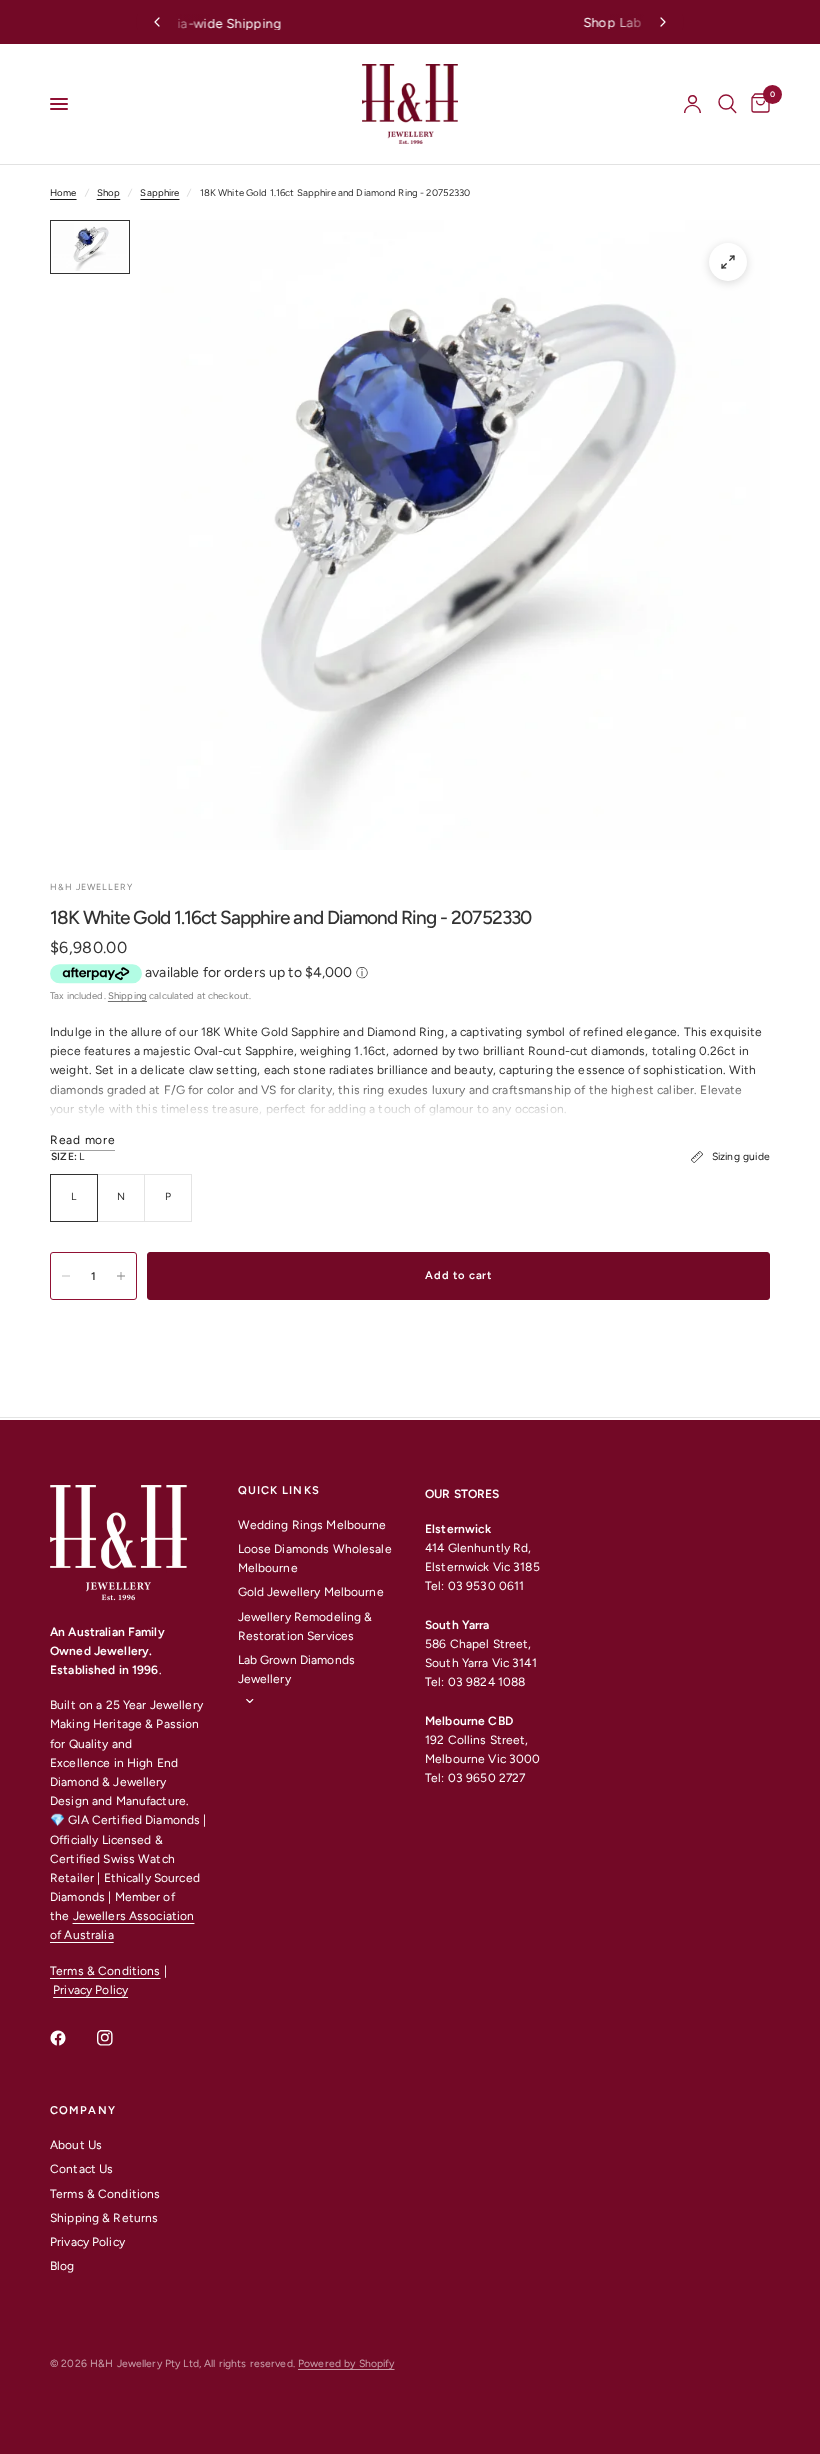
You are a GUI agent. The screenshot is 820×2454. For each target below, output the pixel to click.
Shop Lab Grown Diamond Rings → (415, 22)
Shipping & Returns (104, 2218)
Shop (109, 192)
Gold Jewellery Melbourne (311, 1592)
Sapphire (159, 192)
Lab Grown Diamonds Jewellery (296, 1669)
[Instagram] (119, 2038)
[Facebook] (72, 2038)
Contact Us (81, 2169)
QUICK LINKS (279, 1490)
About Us (76, 2145)
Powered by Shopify (346, 2363)
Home (63, 192)
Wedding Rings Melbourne (312, 1525)
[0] (757, 104)
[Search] (727, 104)
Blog (62, 2266)
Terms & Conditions (105, 1971)
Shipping (127, 995)
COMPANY (83, 2110)
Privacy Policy (90, 1990)
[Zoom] (728, 262)
